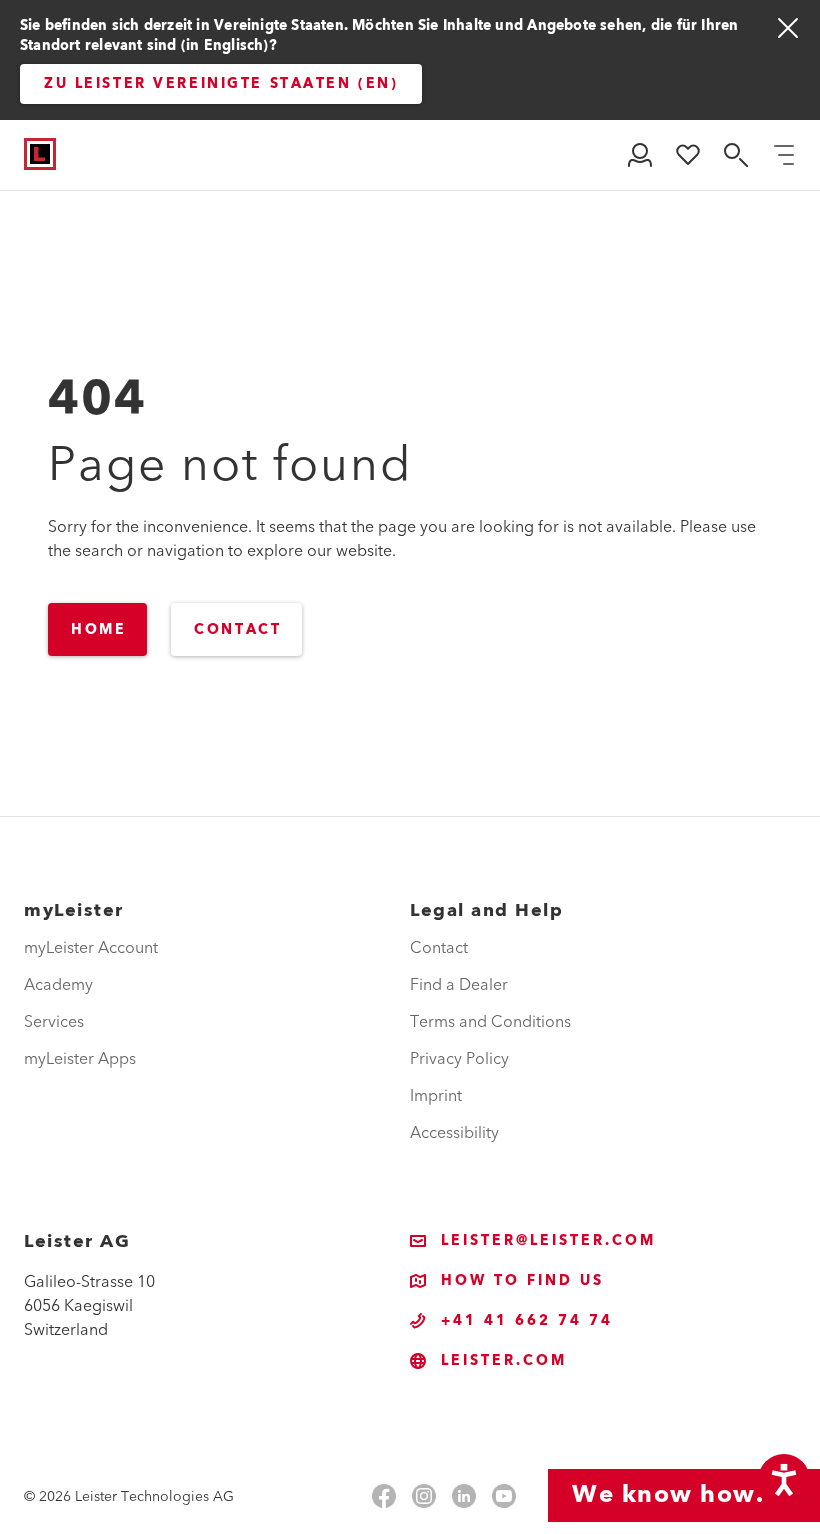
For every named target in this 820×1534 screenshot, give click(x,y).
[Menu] (784, 155)
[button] (640, 155)
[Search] (736, 155)
